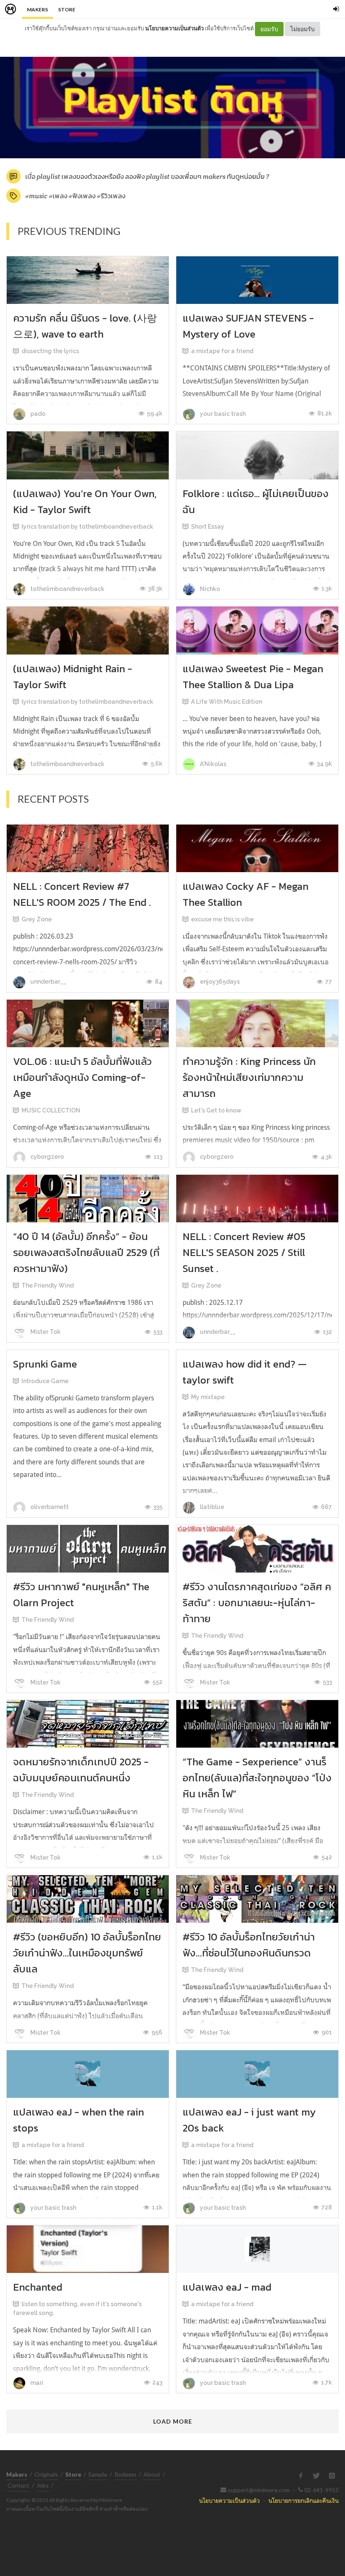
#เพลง (58, 196)
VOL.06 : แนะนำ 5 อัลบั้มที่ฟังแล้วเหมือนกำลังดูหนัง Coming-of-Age (82, 1077)
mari (36, 2383)
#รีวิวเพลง (111, 196)
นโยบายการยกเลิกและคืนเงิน (304, 2500)
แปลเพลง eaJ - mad (227, 2287)
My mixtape (208, 1397)
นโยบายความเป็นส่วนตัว (174, 28)
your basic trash (222, 414)
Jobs (43, 2485)
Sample (98, 2474)
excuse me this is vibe (222, 919)
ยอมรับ (269, 29)
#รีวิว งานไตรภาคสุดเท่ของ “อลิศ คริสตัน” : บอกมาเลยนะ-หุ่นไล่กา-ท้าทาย (257, 1603)
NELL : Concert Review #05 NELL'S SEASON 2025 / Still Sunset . (244, 1252)
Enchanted (38, 2287)
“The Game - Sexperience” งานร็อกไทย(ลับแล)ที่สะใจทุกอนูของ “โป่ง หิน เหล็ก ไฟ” (257, 1778)
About (152, 2474)
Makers (37, 9)
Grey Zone (37, 919)
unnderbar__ (48, 982)
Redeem (125, 2474)
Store (67, 9)
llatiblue (211, 1507)
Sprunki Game (45, 1364)
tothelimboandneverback (67, 589)
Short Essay (208, 527)
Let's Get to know (216, 1110)
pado (37, 414)
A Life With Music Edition (227, 702)
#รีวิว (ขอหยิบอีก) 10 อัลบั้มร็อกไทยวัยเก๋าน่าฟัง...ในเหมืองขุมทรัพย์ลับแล (87, 1953)
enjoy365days (219, 982)
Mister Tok (45, 1332)
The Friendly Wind (48, 1285)
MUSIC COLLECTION (51, 1110)
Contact (19, 2485)
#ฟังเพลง (82, 196)
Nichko (209, 589)
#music (36, 196)
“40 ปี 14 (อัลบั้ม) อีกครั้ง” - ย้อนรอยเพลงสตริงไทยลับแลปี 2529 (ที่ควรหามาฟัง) (86, 1252)
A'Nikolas (212, 764)
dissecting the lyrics (50, 351)
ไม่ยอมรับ (303, 29)
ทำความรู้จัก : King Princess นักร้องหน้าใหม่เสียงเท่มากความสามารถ (249, 1077)
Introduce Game (45, 1381)
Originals (46, 2474)
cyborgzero (46, 1157)
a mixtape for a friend (222, 351)
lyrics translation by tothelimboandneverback (87, 527)
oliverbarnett (49, 1507)
